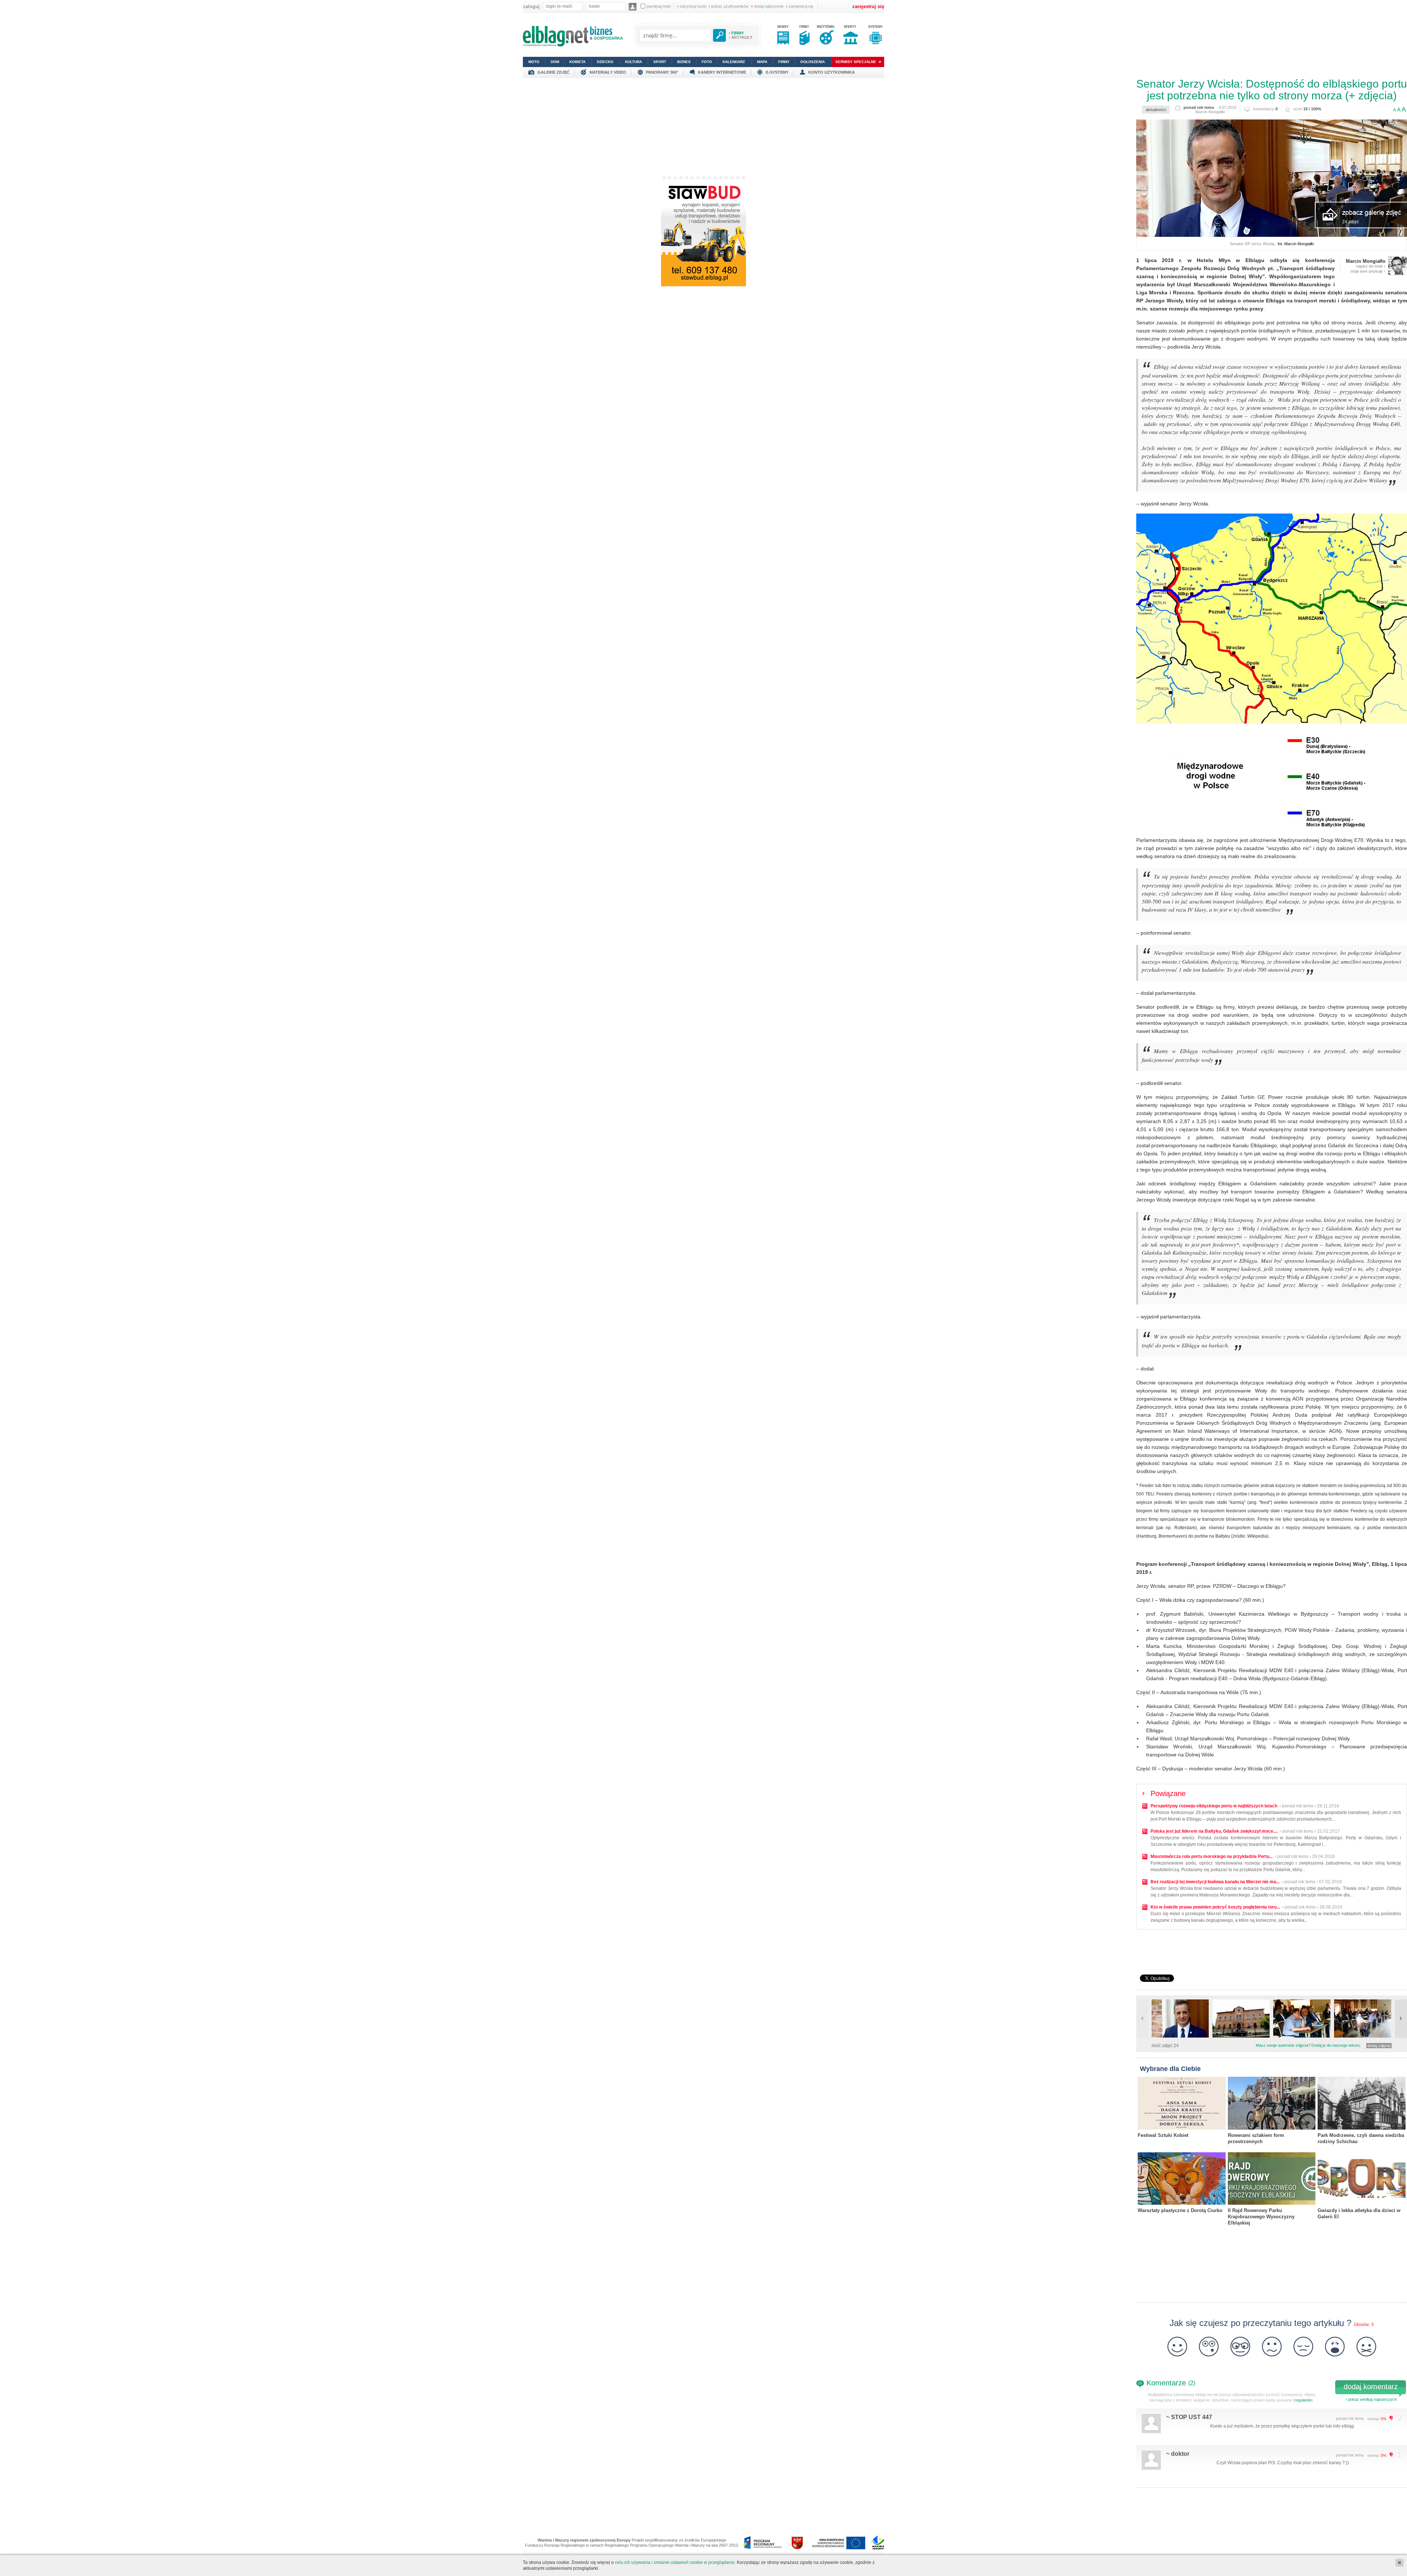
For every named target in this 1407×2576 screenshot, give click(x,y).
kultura (634, 62)
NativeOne (1272, 2234)
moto (534, 62)
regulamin (1303, 2400)
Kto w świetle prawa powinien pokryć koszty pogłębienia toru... (1215, 1907)
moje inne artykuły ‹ (1368, 271)
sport (660, 62)
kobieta (577, 62)
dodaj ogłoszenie (767, 6)
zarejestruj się (800, 6)
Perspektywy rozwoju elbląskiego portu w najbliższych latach (1214, 1806)
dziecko (605, 62)
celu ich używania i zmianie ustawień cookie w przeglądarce (675, 2562)
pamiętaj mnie (659, 6)
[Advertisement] (703, 129)
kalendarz (734, 62)
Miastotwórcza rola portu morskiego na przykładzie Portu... (1212, 1856)
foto (707, 62)
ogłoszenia (813, 62)
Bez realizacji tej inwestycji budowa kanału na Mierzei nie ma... (1215, 1882)
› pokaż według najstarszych (1371, 2399)
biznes (684, 62)
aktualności (1156, 110)
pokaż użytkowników (729, 6)
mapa (762, 62)
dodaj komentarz (1371, 2387)
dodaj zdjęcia (1379, 2046)
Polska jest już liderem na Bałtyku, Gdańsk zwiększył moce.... (1214, 1831)
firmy (784, 62)
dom (555, 62)
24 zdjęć (1351, 222)
